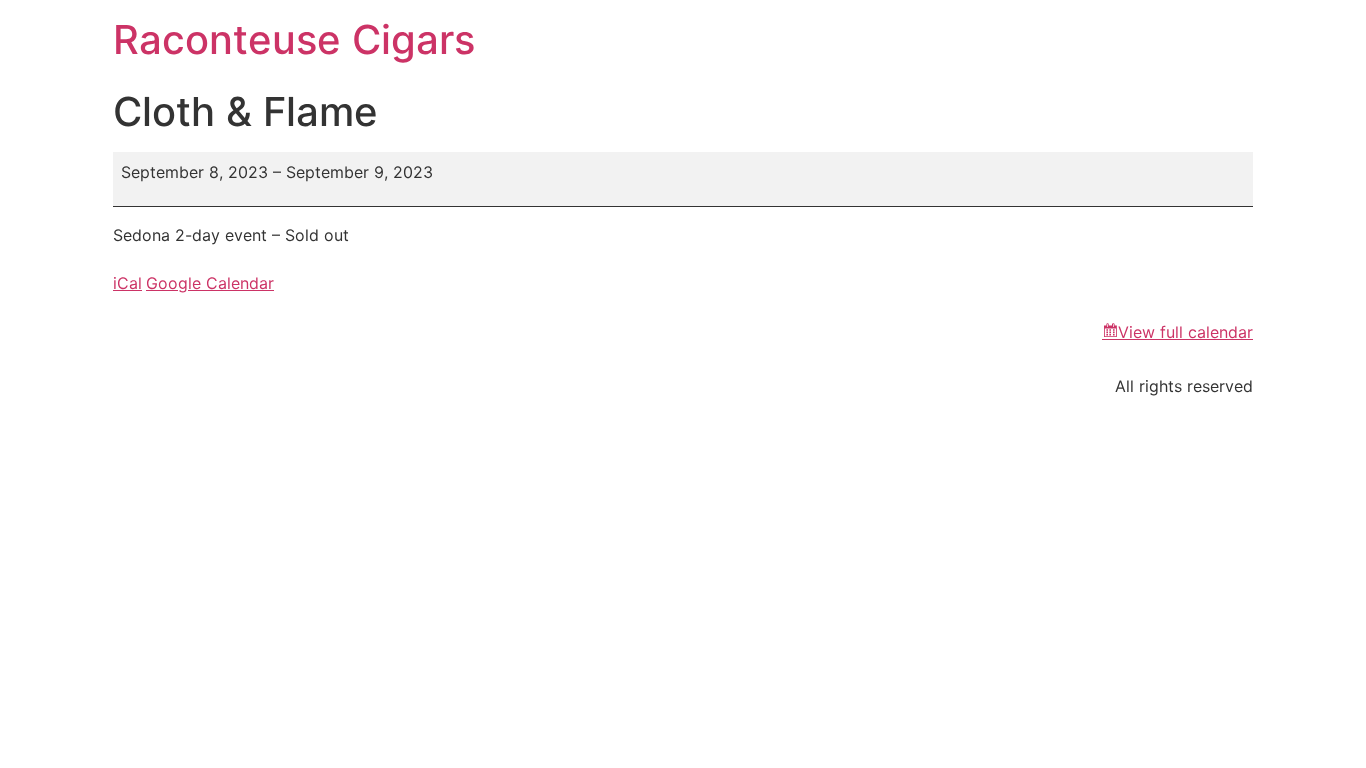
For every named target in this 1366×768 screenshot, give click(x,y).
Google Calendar (210, 283)
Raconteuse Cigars (294, 39)
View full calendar (1185, 332)
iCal (127, 283)
